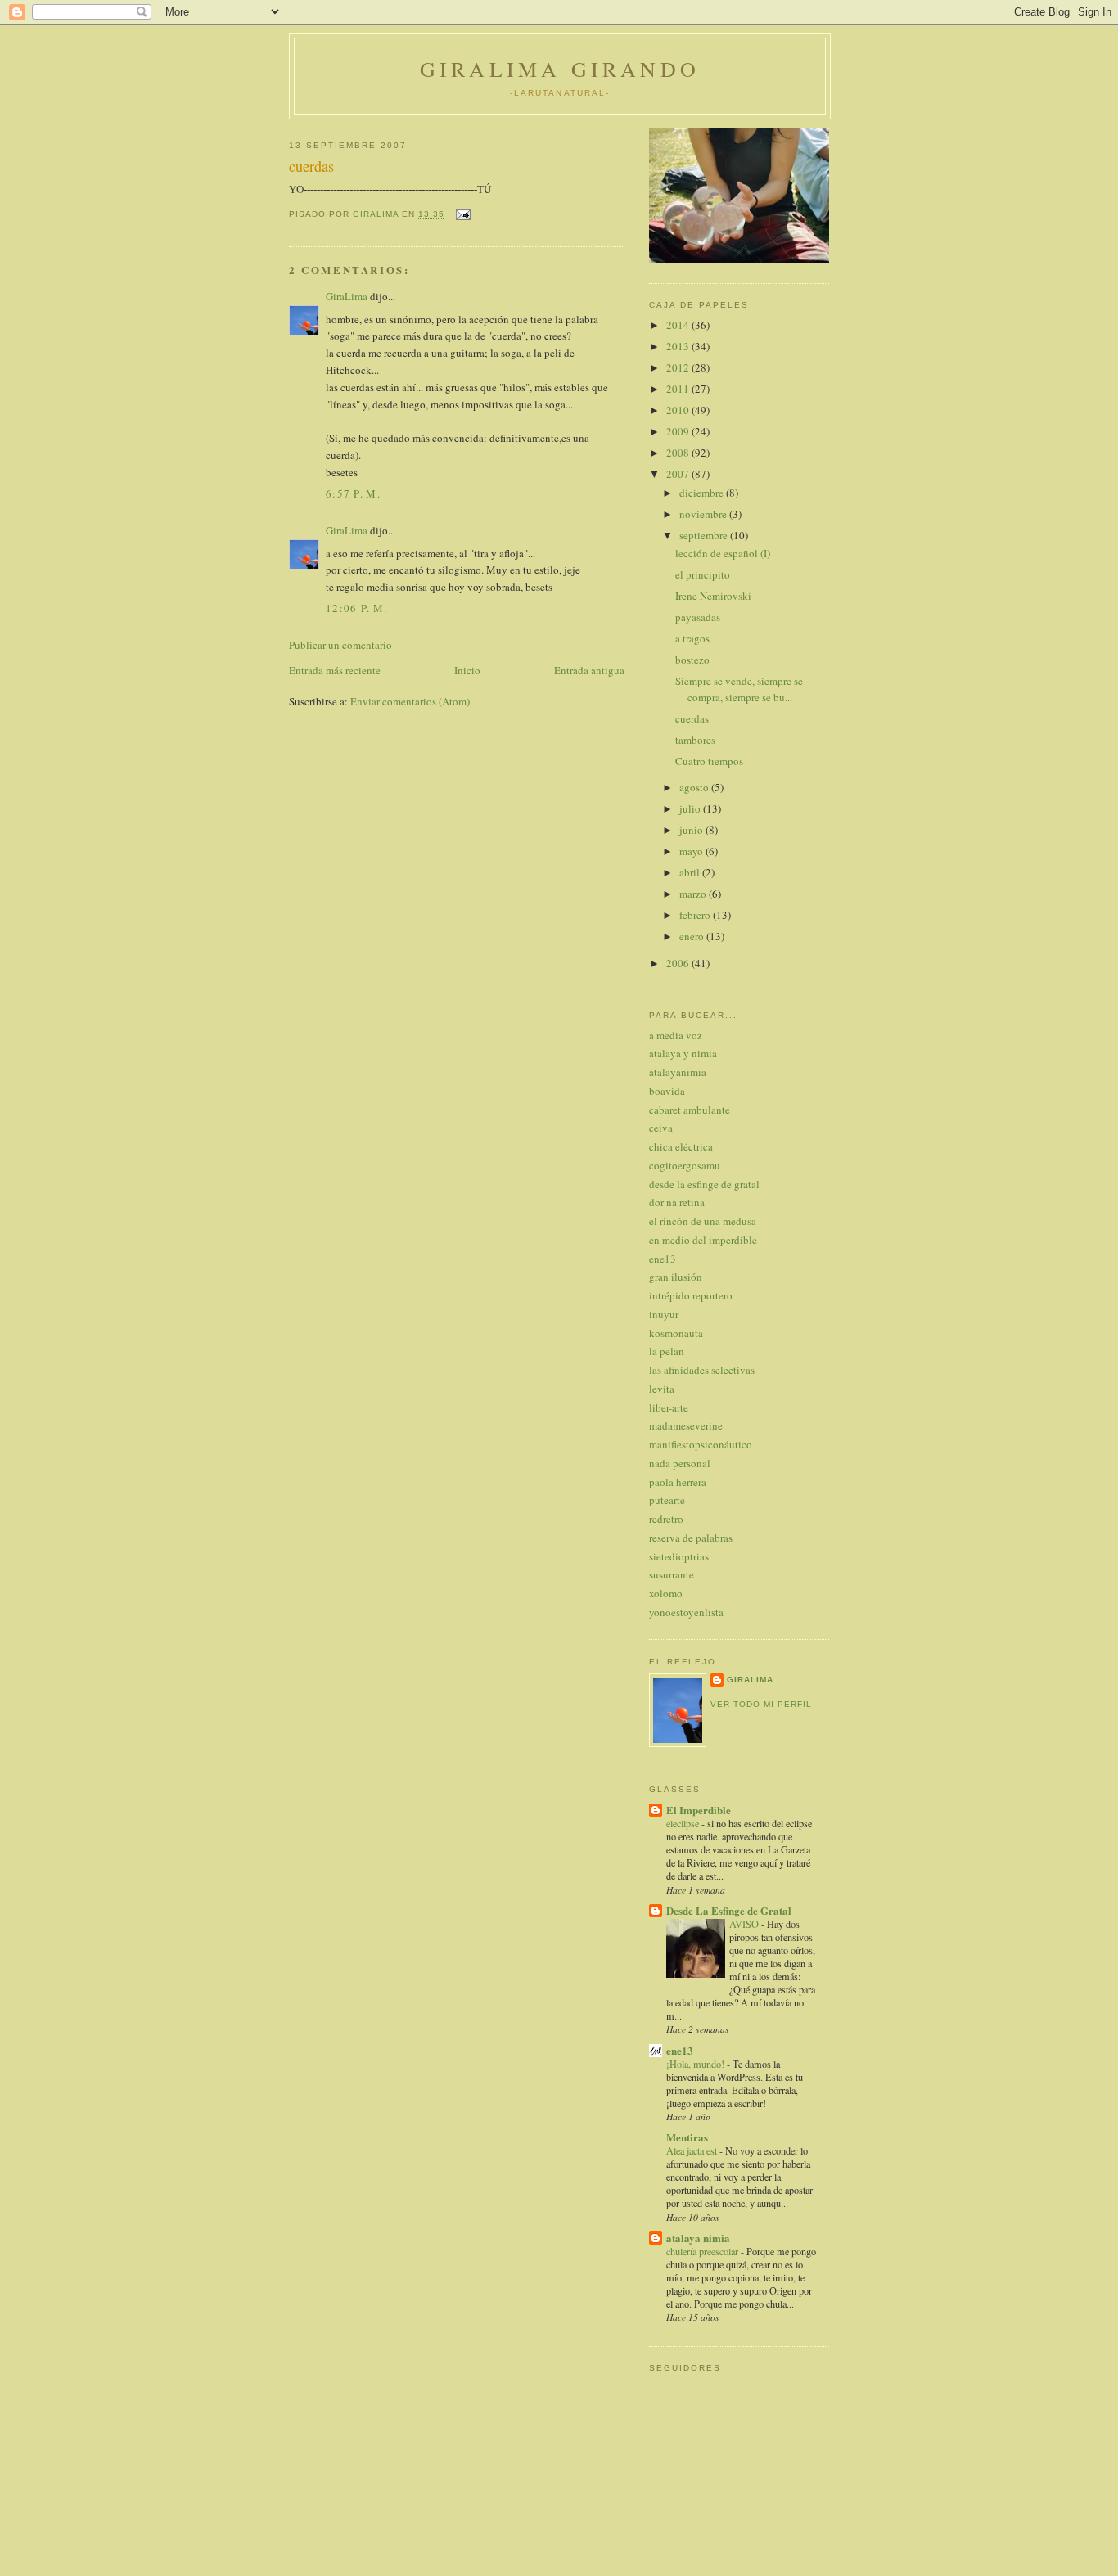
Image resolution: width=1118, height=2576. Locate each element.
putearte (667, 1500)
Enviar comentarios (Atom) (410, 701)
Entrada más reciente (335, 670)
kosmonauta (676, 1333)
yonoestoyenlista (686, 1612)
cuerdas (692, 718)
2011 (679, 389)
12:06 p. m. (356, 608)
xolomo (666, 1593)
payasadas (698, 617)
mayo (692, 851)
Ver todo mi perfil (761, 1704)
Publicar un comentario (340, 645)
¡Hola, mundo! (696, 2064)
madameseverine (686, 1425)
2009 (679, 431)
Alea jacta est (693, 2150)
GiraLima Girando (560, 69)
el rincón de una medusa (703, 1221)
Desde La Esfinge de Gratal (729, 1910)
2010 (679, 410)
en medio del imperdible (703, 1240)
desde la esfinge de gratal (704, 1184)
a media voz (676, 1035)
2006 (679, 963)
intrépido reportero (691, 1295)
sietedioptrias (679, 1556)
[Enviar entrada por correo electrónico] (462, 215)
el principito (703, 574)
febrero (696, 915)
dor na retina (677, 1202)
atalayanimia (678, 1072)
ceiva (661, 1128)
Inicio (467, 670)
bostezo (692, 660)
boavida (667, 1091)
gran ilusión (676, 1277)
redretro (666, 1519)
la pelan (667, 1351)
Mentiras (687, 2137)
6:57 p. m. (353, 493)
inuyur (664, 1314)
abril (691, 872)
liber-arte (669, 1407)
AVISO (745, 1924)
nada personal (680, 1463)
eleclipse (684, 1823)
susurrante (672, 1574)
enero (693, 936)
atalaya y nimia (683, 1053)
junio (692, 830)
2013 (679, 346)
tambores (695, 740)
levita (662, 1389)
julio (691, 808)
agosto (695, 787)
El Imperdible (699, 1810)
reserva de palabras (691, 1538)
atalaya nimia (698, 2238)
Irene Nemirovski (713, 596)
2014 (679, 325)
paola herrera (678, 1482)
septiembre (705, 535)
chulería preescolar (703, 2251)
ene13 (663, 1259)
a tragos (692, 638)
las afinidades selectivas (702, 1370)
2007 (679, 474)
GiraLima (347, 296)
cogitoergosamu (685, 1165)
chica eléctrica (681, 1146)
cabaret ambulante (690, 1110)
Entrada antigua (589, 670)
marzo (694, 894)
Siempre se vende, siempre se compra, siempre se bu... (739, 689)
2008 (679, 453)
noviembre (704, 514)
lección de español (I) (723, 553)
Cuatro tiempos (709, 761)
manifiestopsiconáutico (701, 1444)
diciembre (703, 493)
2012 (679, 367)
